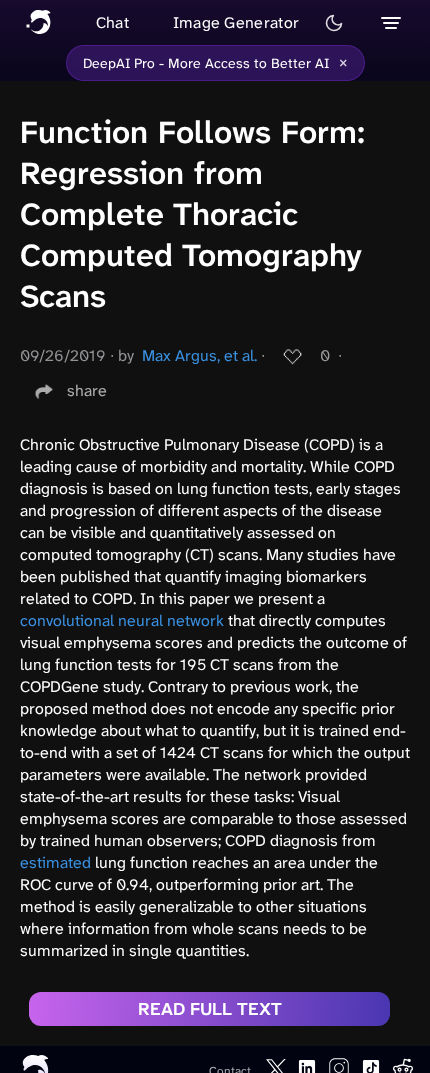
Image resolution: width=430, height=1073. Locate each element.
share (87, 390)
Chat (112, 22)
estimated (55, 862)
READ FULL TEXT (210, 1009)
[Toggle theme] (334, 23)
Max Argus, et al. (199, 355)
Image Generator (236, 22)
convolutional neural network (122, 620)
